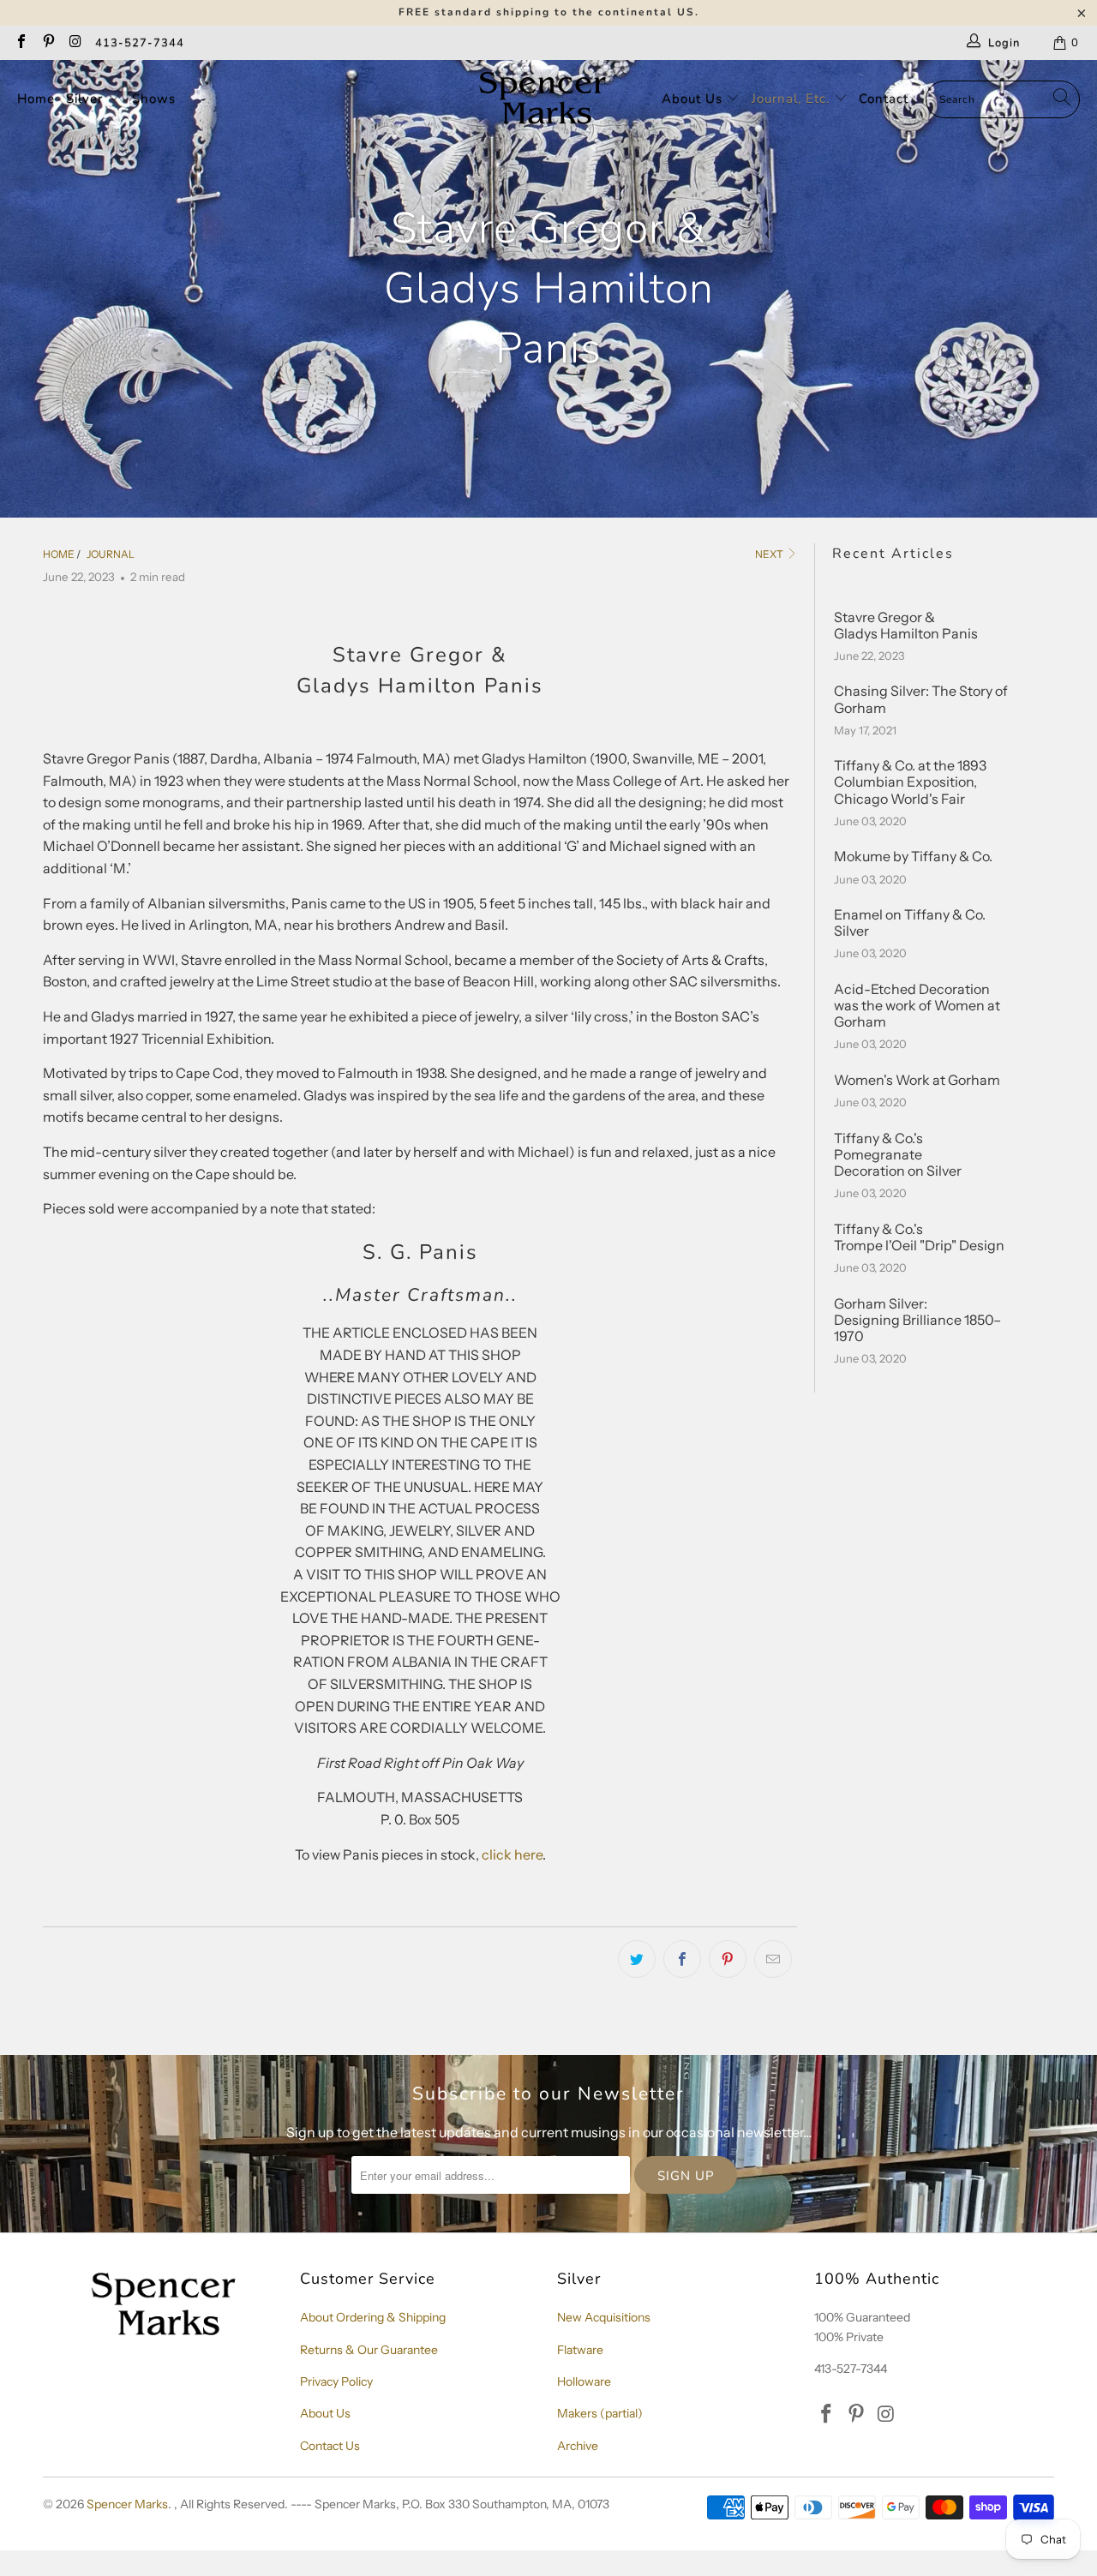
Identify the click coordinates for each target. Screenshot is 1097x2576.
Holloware (584, 2381)
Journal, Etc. (793, 99)
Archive (578, 2446)
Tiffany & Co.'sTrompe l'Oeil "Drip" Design (919, 1237)
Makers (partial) (600, 2413)
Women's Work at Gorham (917, 1080)
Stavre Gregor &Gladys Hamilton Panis (906, 625)
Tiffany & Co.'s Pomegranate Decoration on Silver (898, 1155)
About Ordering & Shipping (373, 2317)
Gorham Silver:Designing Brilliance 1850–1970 (917, 1320)
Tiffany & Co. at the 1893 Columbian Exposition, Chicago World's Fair (910, 782)
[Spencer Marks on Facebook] (21, 43)
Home (36, 99)
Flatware (580, 2350)
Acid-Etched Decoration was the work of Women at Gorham (917, 1006)
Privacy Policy (336, 2381)
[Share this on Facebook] (682, 1959)
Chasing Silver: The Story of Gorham (921, 699)
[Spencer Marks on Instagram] (75, 43)
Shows (154, 99)
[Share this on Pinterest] (728, 1959)
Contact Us (330, 2446)
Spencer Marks (127, 2504)
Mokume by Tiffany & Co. (913, 857)
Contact (884, 99)
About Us (694, 99)
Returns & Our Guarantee (369, 2350)
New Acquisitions (604, 2317)
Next (770, 554)
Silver (87, 99)
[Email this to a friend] (773, 1959)
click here (512, 1854)
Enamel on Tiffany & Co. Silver (910, 923)
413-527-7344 (140, 43)
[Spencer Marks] (546, 99)
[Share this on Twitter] (637, 1959)
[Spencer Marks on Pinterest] (47, 43)
